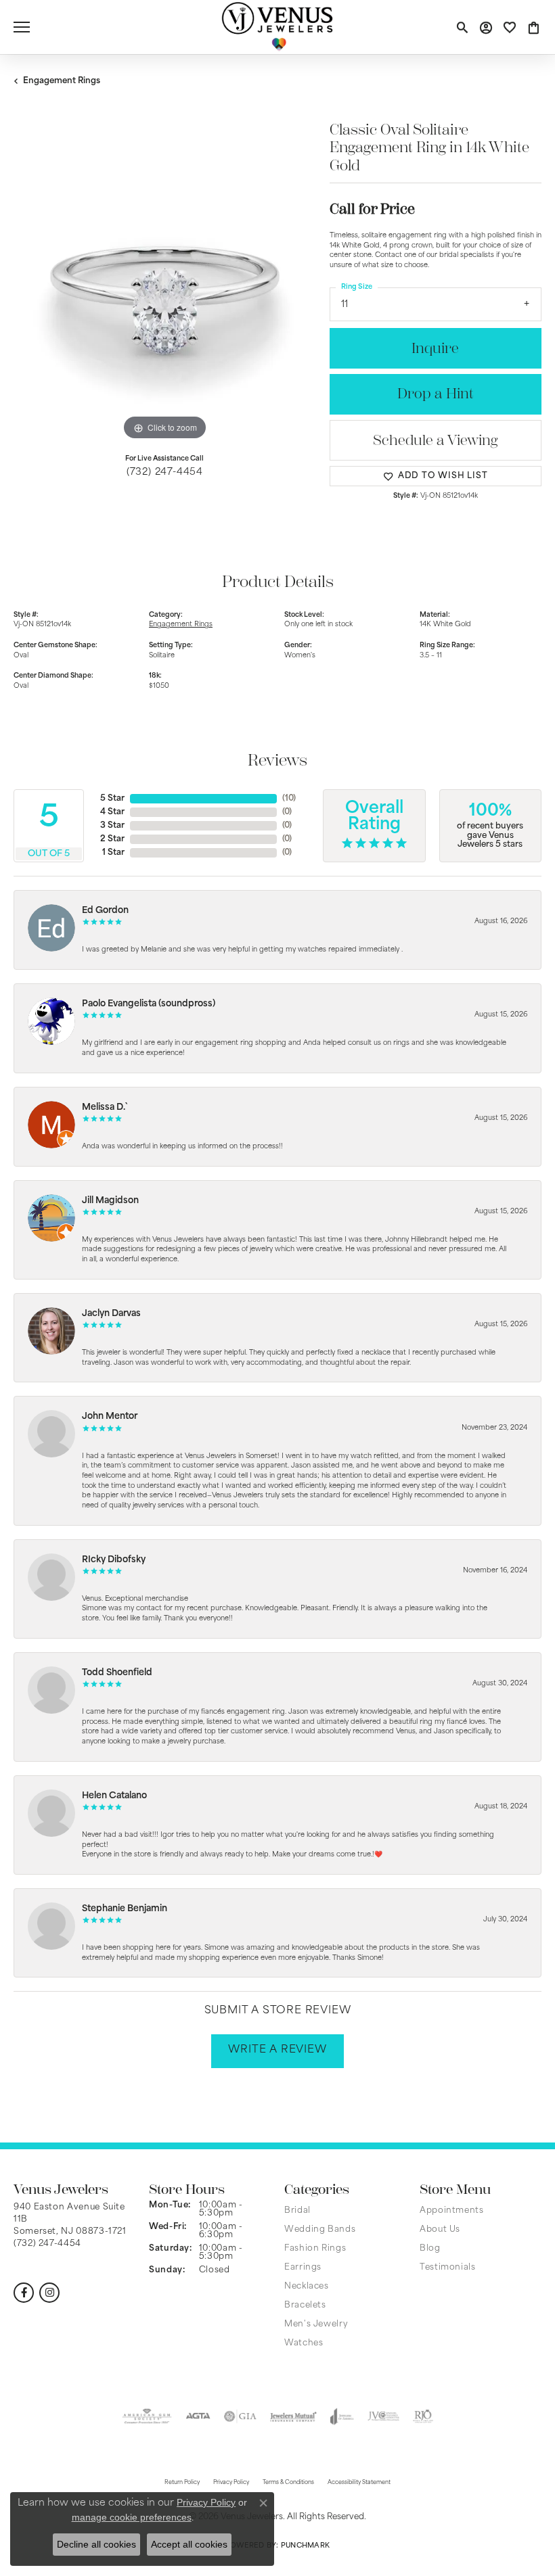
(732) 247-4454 (165, 472)
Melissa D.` (105, 1107)
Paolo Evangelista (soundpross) (149, 1004)
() (289, 799)
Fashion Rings (315, 2249)
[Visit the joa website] (342, 2416)
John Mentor (110, 1416)
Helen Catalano (114, 1796)
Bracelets (305, 2305)
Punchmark (305, 2546)
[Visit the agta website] (198, 2416)
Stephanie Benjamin (125, 1909)
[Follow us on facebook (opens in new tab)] (24, 2293)
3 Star (112, 826)
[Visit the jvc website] (383, 2416)
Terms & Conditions (288, 2483)
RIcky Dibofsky (114, 1560)
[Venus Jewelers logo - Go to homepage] (278, 27)
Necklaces (307, 2287)
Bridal (297, 2211)
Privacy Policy (206, 2502)
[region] (165, 293)
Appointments (452, 2211)
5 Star (112, 799)
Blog (430, 2249)
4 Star (112, 812)
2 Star (112, 839)
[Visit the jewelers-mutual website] (293, 2416)
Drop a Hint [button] (435, 394)
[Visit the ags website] (147, 2416)
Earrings (303, 2268)
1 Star (113, 853)
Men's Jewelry (316, 2324)
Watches (304, 2343)
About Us (440, 2230)
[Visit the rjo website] (423, 2416)
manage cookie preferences (132, 2517)
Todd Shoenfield (117, 1673)
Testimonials (448, 2268)
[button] (462, 27)
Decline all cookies (96, 2544)
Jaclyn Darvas (111, 1314)
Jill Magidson (110, 1201)
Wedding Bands (320, 2230)
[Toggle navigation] (22, 27)
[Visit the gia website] (240, 2416)
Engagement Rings (62, 81)
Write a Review (277, 2050)
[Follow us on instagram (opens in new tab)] (49, 2293)
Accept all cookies (189, 2544)
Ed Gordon (105, 911)
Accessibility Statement (359, 2483)
